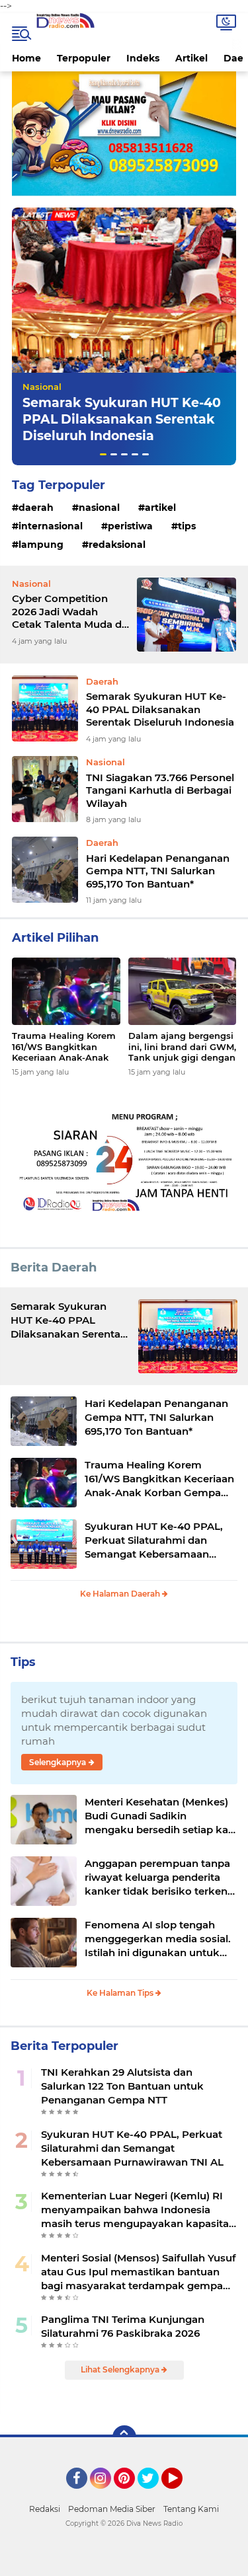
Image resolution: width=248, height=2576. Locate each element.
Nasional (42, 387)
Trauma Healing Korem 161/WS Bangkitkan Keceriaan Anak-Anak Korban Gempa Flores (64, 1047)
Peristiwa (130, 526)
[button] (103, 454)
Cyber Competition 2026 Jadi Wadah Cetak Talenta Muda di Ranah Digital (68, 612)
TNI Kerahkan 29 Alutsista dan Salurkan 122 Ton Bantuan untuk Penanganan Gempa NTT (122, 2086)
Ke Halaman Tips (121, 1993)
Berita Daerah (54, 1268)
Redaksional (117, 545)
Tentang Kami (191, 2509)
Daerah (36, 508)
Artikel (191, 58)
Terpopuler (84, 58)
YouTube (181, 2495)
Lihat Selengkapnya (121, 2369)
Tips (187, 526)
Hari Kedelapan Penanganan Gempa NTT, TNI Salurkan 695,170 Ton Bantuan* (158, 871)
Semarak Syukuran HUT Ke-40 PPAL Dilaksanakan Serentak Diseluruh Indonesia (122, 419)
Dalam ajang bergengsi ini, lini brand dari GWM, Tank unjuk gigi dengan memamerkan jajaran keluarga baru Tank (182, 1047)
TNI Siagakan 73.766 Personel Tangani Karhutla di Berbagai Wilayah (160, 790)
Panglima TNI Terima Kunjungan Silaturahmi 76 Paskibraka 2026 (123, 2326)
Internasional (51, 526)
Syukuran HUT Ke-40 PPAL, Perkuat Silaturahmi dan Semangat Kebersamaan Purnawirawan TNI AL (154, 1540)
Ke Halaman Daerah (121, 1594)
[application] (124, 2563)
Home (26, 58)
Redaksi (45, 2509)
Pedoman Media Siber (112, 2509)
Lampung (41, 545)
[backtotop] (124, 2437)
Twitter (154, 2495)
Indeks (143, 58)
